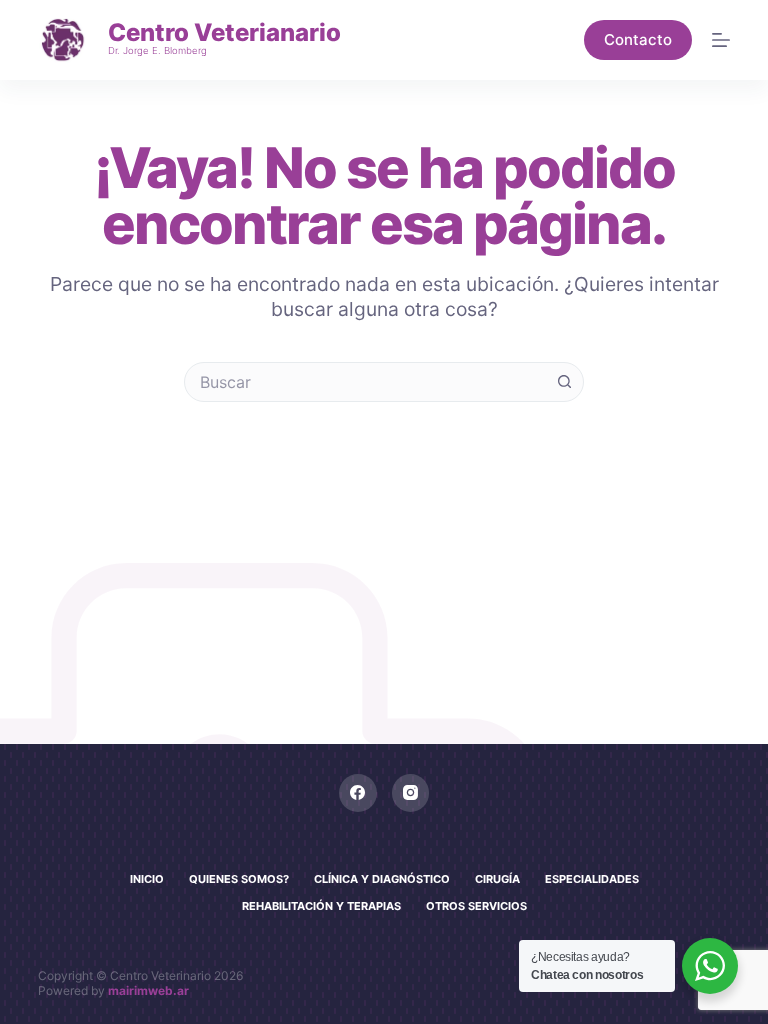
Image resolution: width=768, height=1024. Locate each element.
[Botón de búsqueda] (564, 382)
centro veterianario (224, 32)
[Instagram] (411, 793)
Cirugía (497, 879)
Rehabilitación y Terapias (321, 906)
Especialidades (592, 879)
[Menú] (721, 40)
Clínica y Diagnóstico (382, 879)
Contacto (638, 39)
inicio (147, 879)
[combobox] (365, 382)
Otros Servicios (476, 906)
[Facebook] (358, 793)
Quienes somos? (239, 879)
